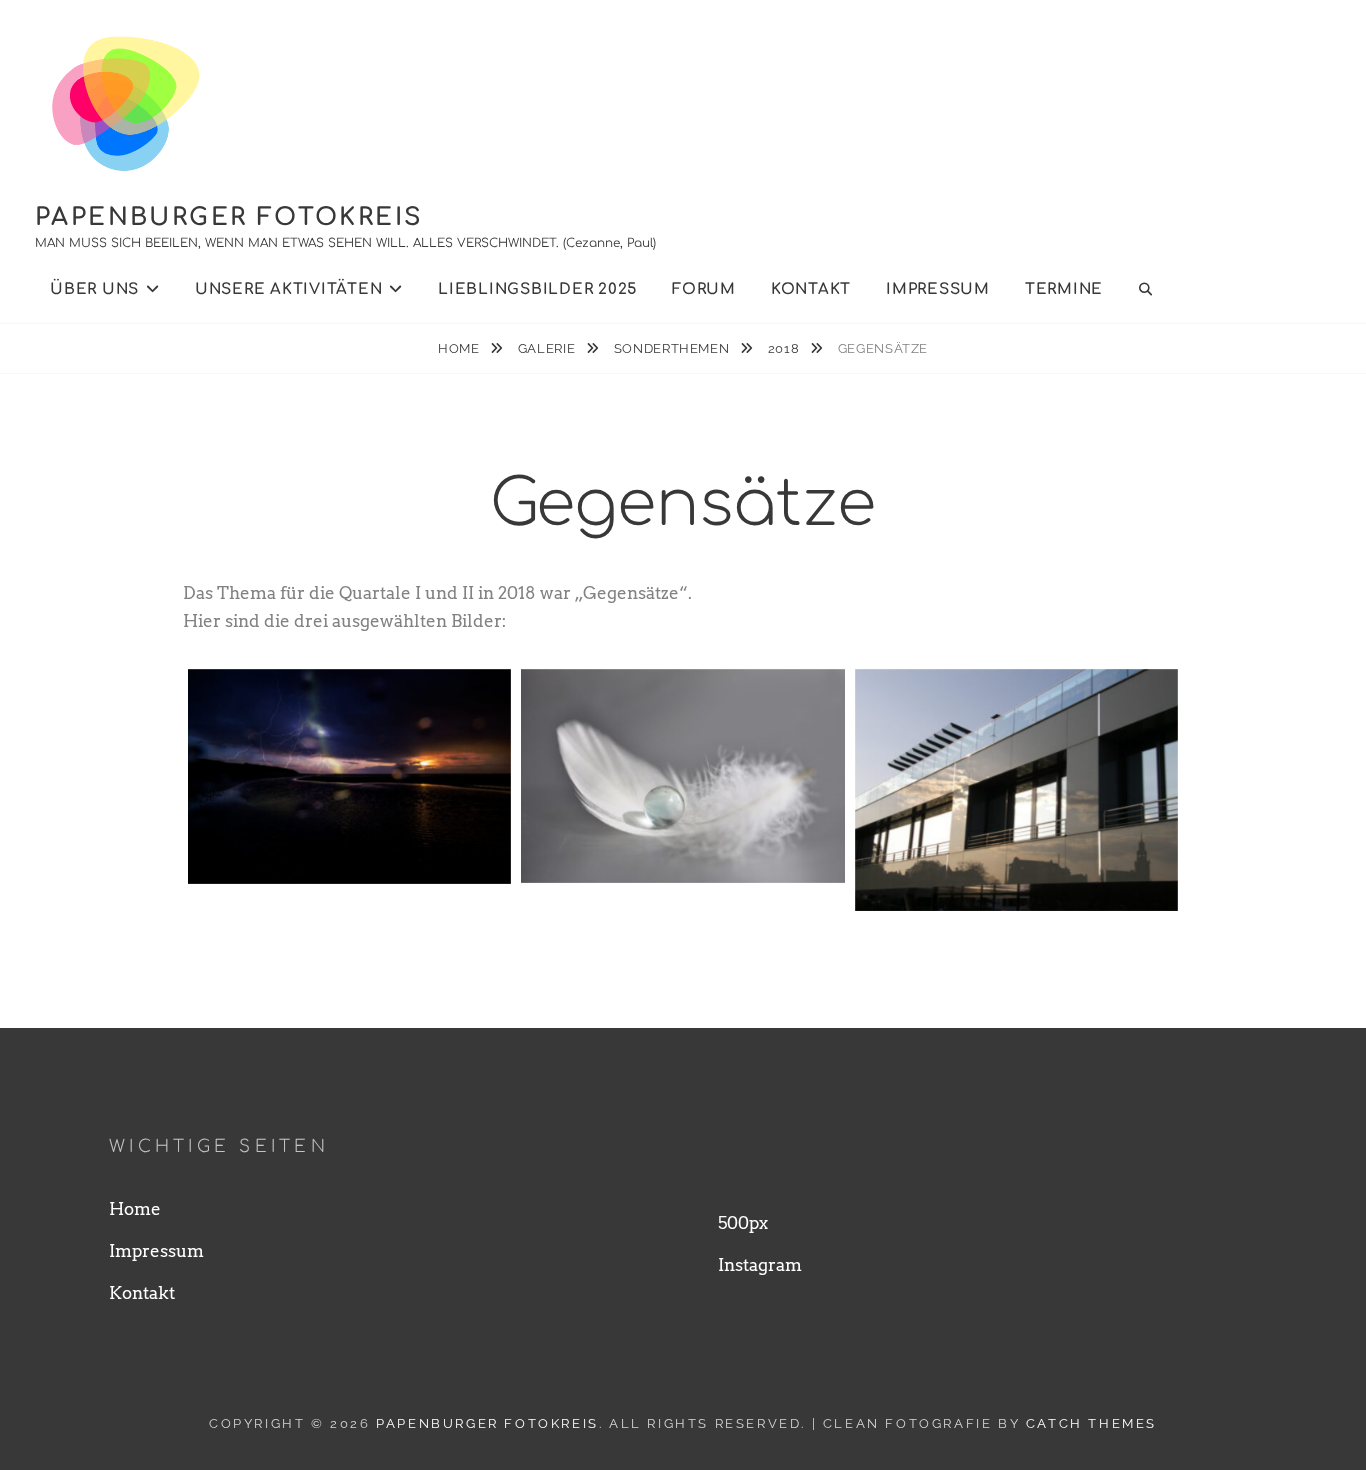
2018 (785, 348)
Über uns (94, 289)
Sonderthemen (673, 348)
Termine (1064, 289)
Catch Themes (1091, 1423)
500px (743, 1223)
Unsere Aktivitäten (289, 289)
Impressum (938, 289)
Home (460, 348)
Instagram (760, 1265)
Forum (704, 289)
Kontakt (811, 289)
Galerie (548, 348)
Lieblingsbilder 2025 (537, 289)
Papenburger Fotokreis (229, 217)
